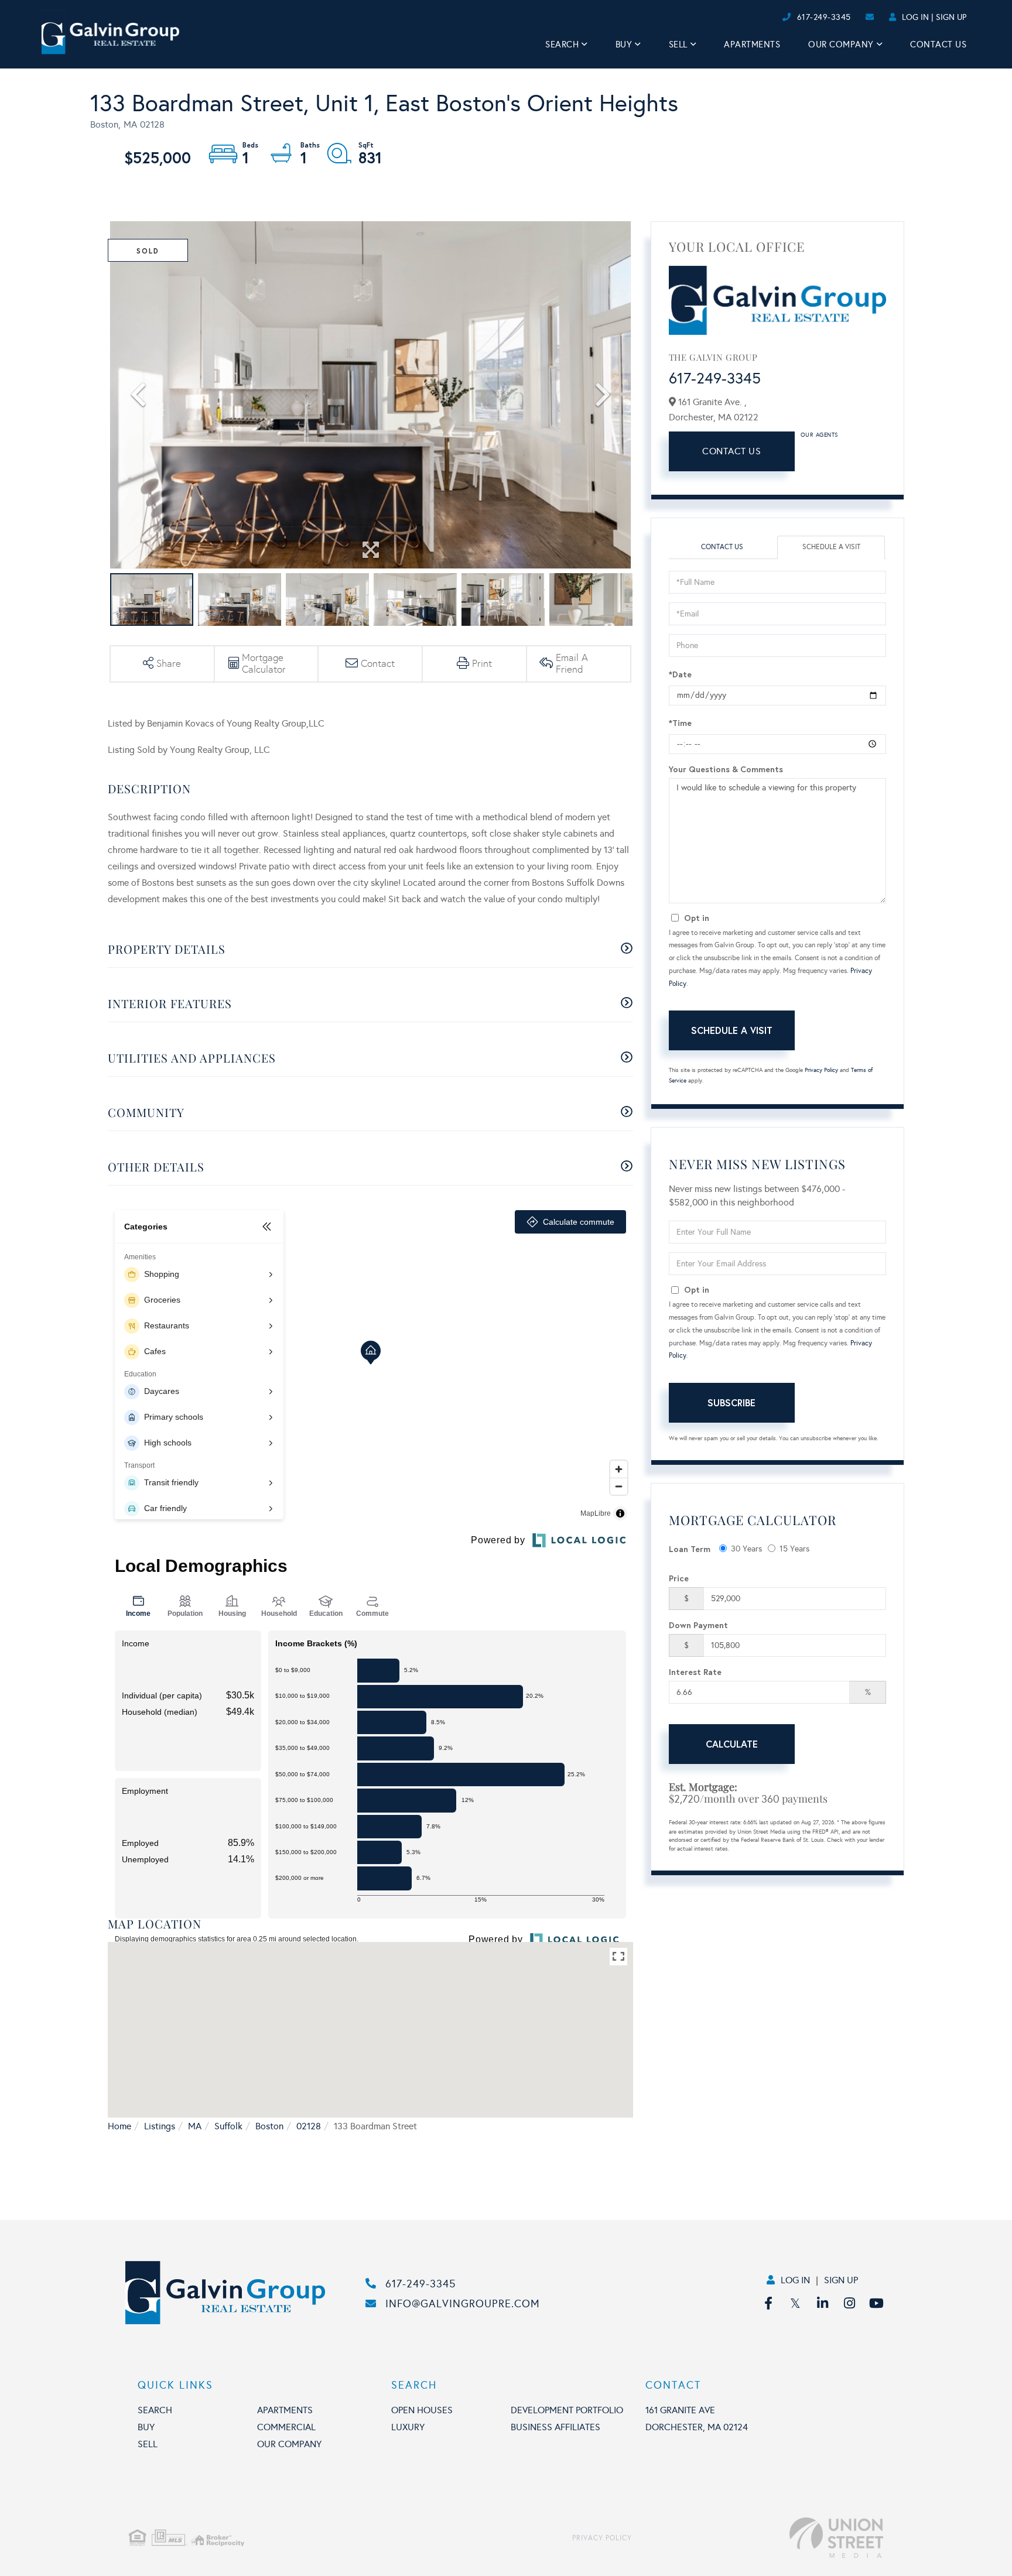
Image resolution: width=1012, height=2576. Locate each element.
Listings (160, 2126)
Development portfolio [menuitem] (567, 2410)
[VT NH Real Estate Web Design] (758, 2538)
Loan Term (690, 1549)
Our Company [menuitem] (841, 44)
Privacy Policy (821, 1070)
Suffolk (228, 2126)
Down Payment (698, 1625)
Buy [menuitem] (624, 44)
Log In (915, 17)
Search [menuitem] (562, 44)
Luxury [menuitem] (408, 2427)
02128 (309, 2126)
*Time (680, 723)
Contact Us (731, 451)
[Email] (770, 17)
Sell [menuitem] (678, 44)
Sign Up (951, 17)
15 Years (794, 1549)
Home (119, 2126)
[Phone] (760, 17)
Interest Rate (695, 1672)
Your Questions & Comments (726, 769)
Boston (269, 2126)
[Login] (779, 17)
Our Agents (819, 435)
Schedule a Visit (831, 547)
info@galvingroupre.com (463, 2304)
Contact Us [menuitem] (938, 44)
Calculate (732, 1744)
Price (679, 1578)
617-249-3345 (824, 17)
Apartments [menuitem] (752, 44)
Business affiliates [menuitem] (555, 2427)
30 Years (746, 1549)
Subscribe (731, 1402)
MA (195, 2126)
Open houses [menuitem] (422, 2410)
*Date (680, 674)
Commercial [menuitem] (286, 2427)
